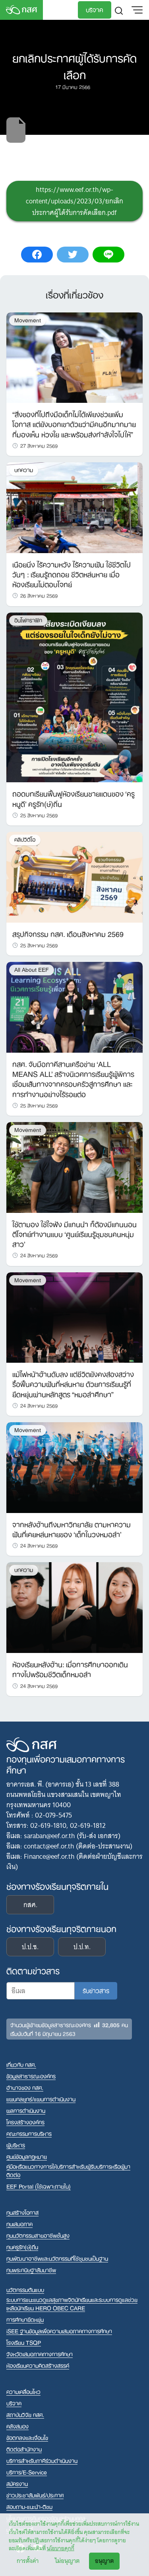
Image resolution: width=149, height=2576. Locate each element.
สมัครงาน (17, 2483)
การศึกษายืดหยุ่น (25, 2319)
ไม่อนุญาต (67, 2561)
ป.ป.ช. (30, 1947)
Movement (28, 320)
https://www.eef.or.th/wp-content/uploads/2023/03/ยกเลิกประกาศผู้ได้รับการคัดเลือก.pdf (74, 201)
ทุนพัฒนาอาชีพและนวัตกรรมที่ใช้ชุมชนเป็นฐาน (57, 2258)
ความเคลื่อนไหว (23, 2391)
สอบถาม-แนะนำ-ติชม (29, 2506)
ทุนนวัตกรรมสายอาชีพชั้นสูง (38, 2235)
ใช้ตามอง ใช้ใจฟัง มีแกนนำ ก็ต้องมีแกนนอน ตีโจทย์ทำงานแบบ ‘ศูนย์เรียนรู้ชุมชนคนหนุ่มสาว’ (74, 1233)
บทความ (24, 470)
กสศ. (30, 1905)
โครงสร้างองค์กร (25, 2122)
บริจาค (95, 9)
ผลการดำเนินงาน (26, 2110)
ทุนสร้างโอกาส (22, 2212)
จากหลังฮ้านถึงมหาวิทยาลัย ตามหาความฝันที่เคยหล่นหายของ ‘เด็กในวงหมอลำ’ (72, 1529)
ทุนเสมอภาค (19, 2224)
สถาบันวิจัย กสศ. (25, 2414)
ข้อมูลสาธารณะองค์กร (31, 2076)
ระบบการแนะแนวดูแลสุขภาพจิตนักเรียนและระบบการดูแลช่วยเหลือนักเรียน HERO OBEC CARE (72, 2304)
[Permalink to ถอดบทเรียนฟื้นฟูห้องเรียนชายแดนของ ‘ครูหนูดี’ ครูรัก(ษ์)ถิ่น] (74, 697)
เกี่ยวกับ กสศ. (21, 2064)
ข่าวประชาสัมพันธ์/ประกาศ (35, 2495)
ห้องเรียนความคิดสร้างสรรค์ (38, 2365)
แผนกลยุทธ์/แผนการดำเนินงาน (41, 2099)
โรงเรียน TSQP (24, 2342)
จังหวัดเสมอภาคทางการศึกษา (40, 2354)
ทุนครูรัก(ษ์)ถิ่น (22, 2247)
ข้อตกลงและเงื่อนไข (27, 2437)
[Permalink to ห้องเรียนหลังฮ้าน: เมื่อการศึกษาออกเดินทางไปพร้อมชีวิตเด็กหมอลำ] (74, 1607)
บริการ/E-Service (27, 2472)
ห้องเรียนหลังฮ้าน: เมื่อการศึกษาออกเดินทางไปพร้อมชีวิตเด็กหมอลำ (70, 1669)
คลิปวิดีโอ (25, 840)
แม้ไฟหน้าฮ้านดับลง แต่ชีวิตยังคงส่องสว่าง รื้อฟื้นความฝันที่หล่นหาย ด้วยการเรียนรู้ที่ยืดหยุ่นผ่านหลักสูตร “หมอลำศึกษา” (73, 1383)
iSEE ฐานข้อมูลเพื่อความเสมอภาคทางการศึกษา (59, 2331)
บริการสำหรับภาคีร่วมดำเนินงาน (42, 2460)
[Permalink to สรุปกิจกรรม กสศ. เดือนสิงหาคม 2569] (74, 877)
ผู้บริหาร (16, 2145)
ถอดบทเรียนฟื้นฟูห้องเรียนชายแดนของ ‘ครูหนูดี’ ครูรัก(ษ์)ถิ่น (74, 798)
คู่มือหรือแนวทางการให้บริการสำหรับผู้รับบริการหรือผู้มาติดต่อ (68, 2170)
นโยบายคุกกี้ (61, 2548)
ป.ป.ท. (82, 1947)
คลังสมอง (17, 2426)
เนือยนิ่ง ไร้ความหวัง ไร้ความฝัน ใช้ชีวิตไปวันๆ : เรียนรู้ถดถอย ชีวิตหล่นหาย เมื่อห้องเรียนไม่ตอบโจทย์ (72, 574)
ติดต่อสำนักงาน (24, 2449)
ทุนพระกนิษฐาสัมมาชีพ (31, 2270)
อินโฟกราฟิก (28, 620)
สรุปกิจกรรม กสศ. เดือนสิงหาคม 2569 (68, 933)
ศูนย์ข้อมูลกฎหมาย (27, 2156)
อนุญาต (104, 2561)
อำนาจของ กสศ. (25, 2087)
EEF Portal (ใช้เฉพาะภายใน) (39, 2186)
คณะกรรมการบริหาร (29, 2133)
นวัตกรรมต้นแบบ (25, 2290)
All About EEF (32, 970)
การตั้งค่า (28, 2561)
